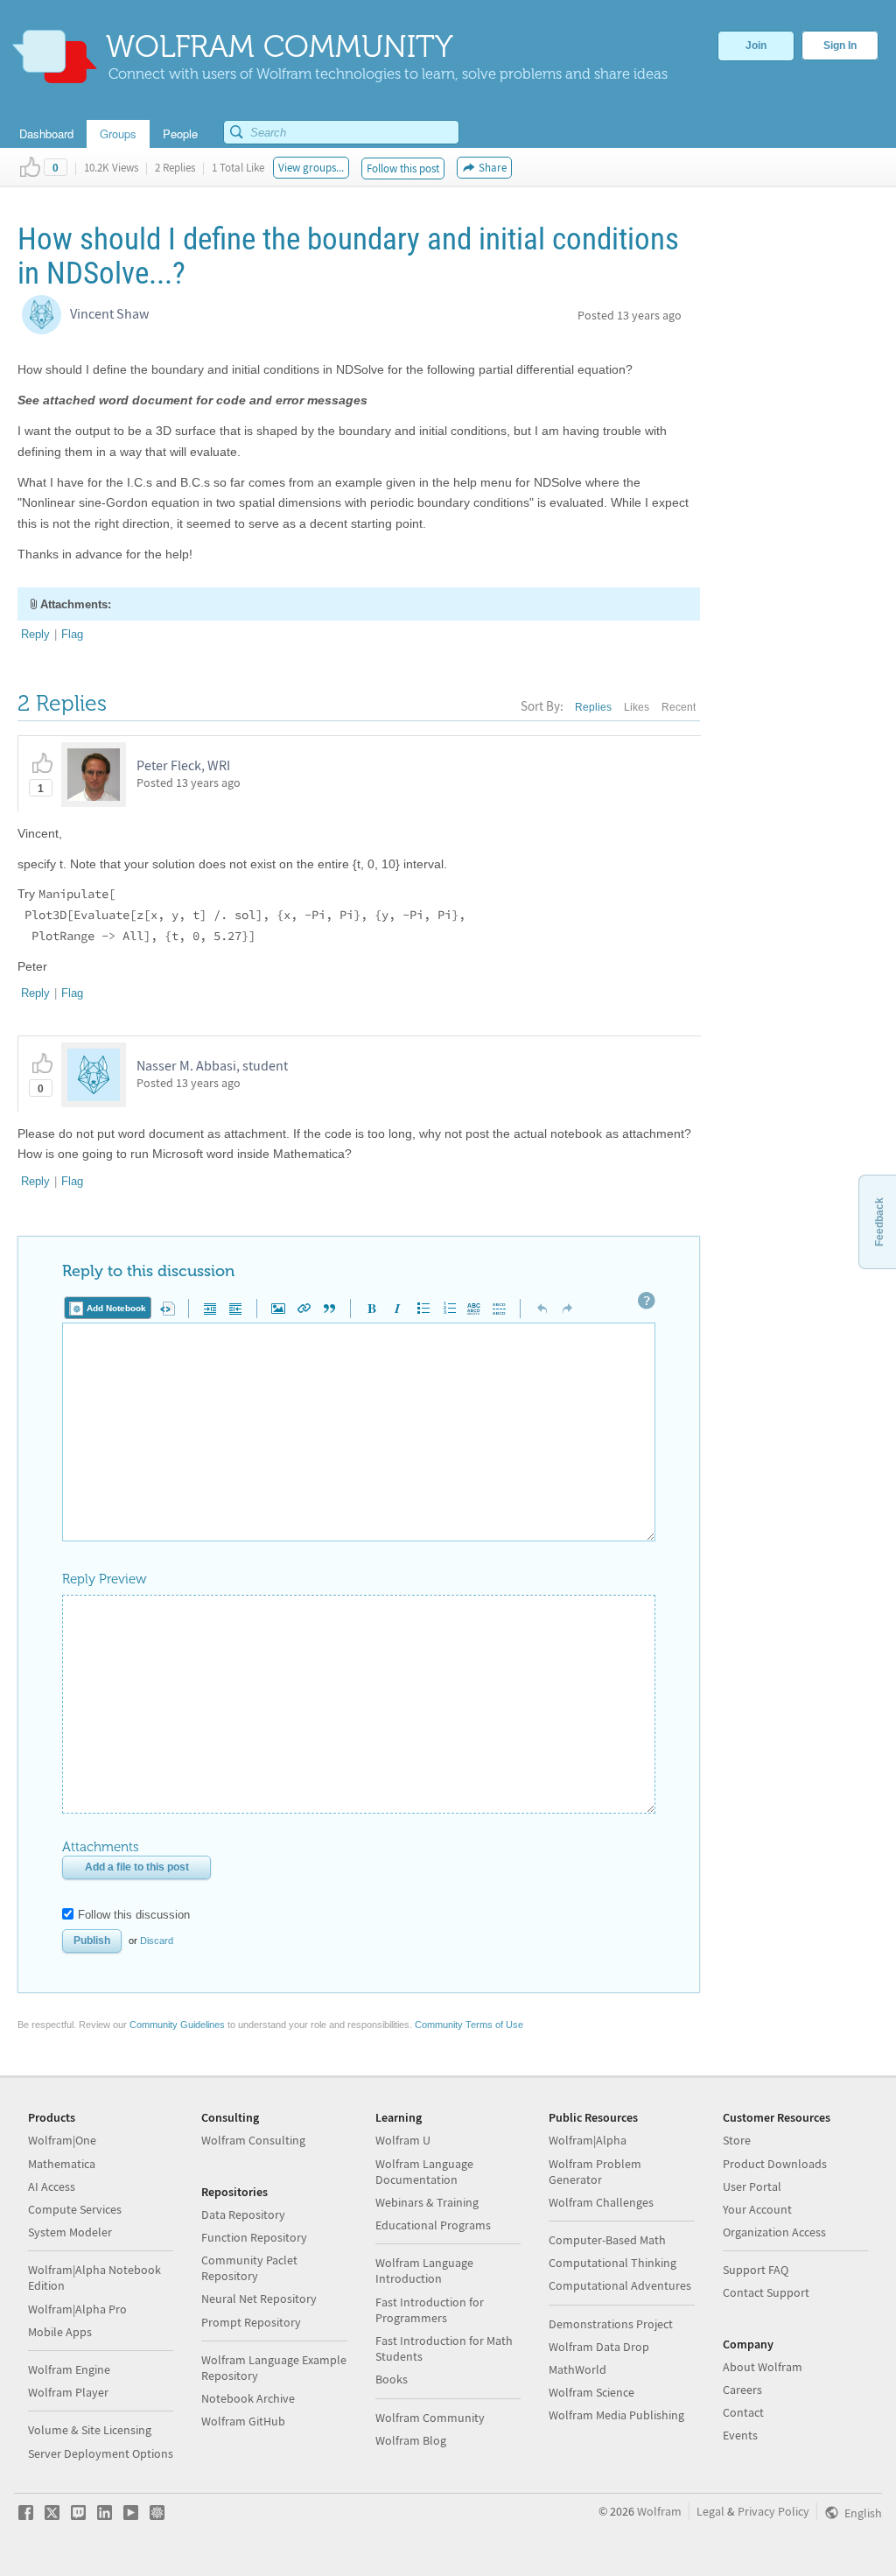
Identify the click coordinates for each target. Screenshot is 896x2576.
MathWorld (577, 2369)
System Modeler (70, 2232)
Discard (157, 1941)
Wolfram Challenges (601, 2202)
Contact (743, 2412)
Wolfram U (403, 2140)
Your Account (757, 2209)
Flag (72, 634)
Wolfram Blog (411, 2440)
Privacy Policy (773, 2511)
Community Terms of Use (469, 2025)
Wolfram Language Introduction (424, 2271)
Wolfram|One (62, 2140)
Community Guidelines (177, 2025)
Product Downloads (775, 2164)
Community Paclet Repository (249, 2268)
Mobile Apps (60, 2332)
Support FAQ (756, 2270)
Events (740, 2435)
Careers (742, 2390)
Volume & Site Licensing (90, 2430)
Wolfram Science (591, 2392)
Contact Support (766, 2292)
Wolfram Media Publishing (616, 2415)
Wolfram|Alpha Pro (77, 2309)
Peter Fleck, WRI (183, 765)
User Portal (752, 2186)
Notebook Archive (248, 2398)
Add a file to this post (137, 1867)
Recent (679, 707)
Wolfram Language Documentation (424, 2172)
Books (392, 2379)
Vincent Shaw (109, 313)
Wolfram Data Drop (599, 2347)
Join (756, 46)
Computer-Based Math (607, 2240)
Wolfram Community (430, 2418)
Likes (637, 707)
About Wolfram (763, 2367)
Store (737, 2140)
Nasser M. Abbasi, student (212, 1065)
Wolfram (659, 2511)
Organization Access (774, 2232)
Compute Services (75, 2209)
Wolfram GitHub (243, 2421)
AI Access (52, 2186)
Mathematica (62, 2164)
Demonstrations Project (611, 2324)
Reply (35, 634)
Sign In (840, 46)
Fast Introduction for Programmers (430, 2310)
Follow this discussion (134, 1915)
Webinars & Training (427, 2202)
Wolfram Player (68, 2392)
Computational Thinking (612, 2263)
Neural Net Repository (259, 2299)
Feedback (879, 1222)
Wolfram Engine (69, 2369)
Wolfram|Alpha (588, 2140)
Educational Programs (433, 2225)
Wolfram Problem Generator (595, 2172)
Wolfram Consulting (253, 2140)
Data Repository (243, 2215)
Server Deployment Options (101, 2453)
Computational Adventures (620, 2285)
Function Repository (254, 2237)
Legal (710, 2511)
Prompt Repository (251, 2322)
